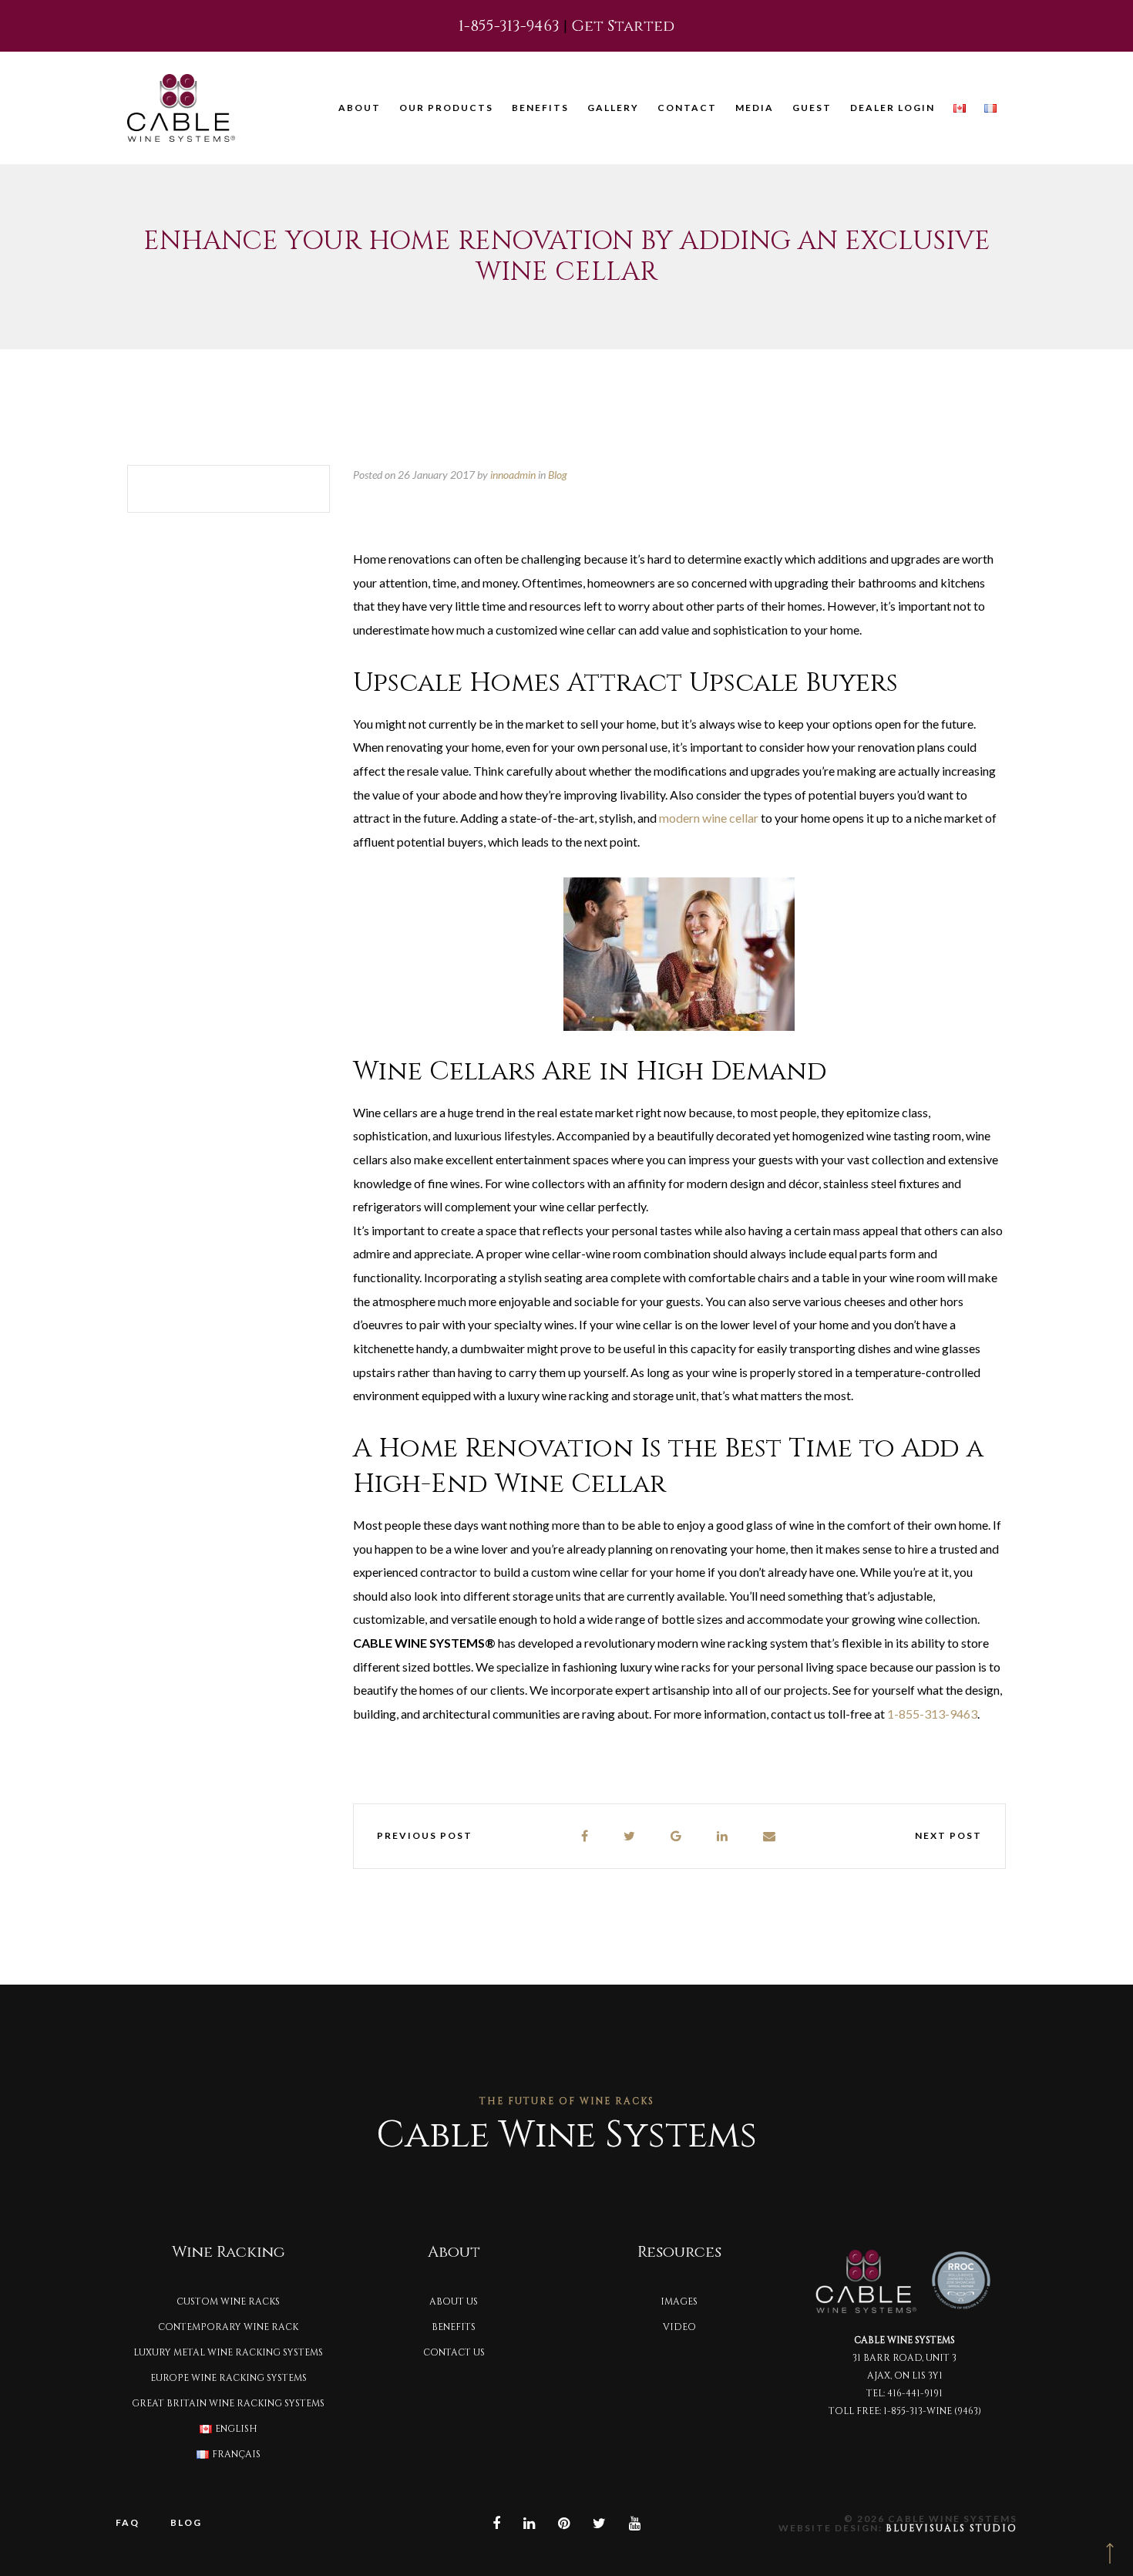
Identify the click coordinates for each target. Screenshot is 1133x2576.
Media (755, 108)
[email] (770, 1836)
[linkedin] (723, 1836)
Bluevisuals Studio (951, 2528)
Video (679, 2327)
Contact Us (454, 2352)
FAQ (128, 2522)
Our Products (446, 108)
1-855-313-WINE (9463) (932, 2411)
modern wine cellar (709, 818)
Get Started (623, 26)
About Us (454, 2302)
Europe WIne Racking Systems (229, 2378)
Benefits (540, 108)
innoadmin (513, 475)
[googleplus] (677, 1836)
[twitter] (630, 1836)
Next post (948, 1835)
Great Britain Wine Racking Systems (228, 2403)
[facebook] (585, 1836)
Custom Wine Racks (228, 2302)
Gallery (613, 108)
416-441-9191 (915, 2393)
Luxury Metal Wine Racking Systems (228, 2352)
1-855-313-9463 (509, 26)
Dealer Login (893, 108)
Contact (687, 108)
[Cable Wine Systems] (181, 108)
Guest (812, 108)
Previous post (425, 1835)
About (360, 108)
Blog (558, 475)
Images (679, 2302)
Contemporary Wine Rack (228, 2327)
